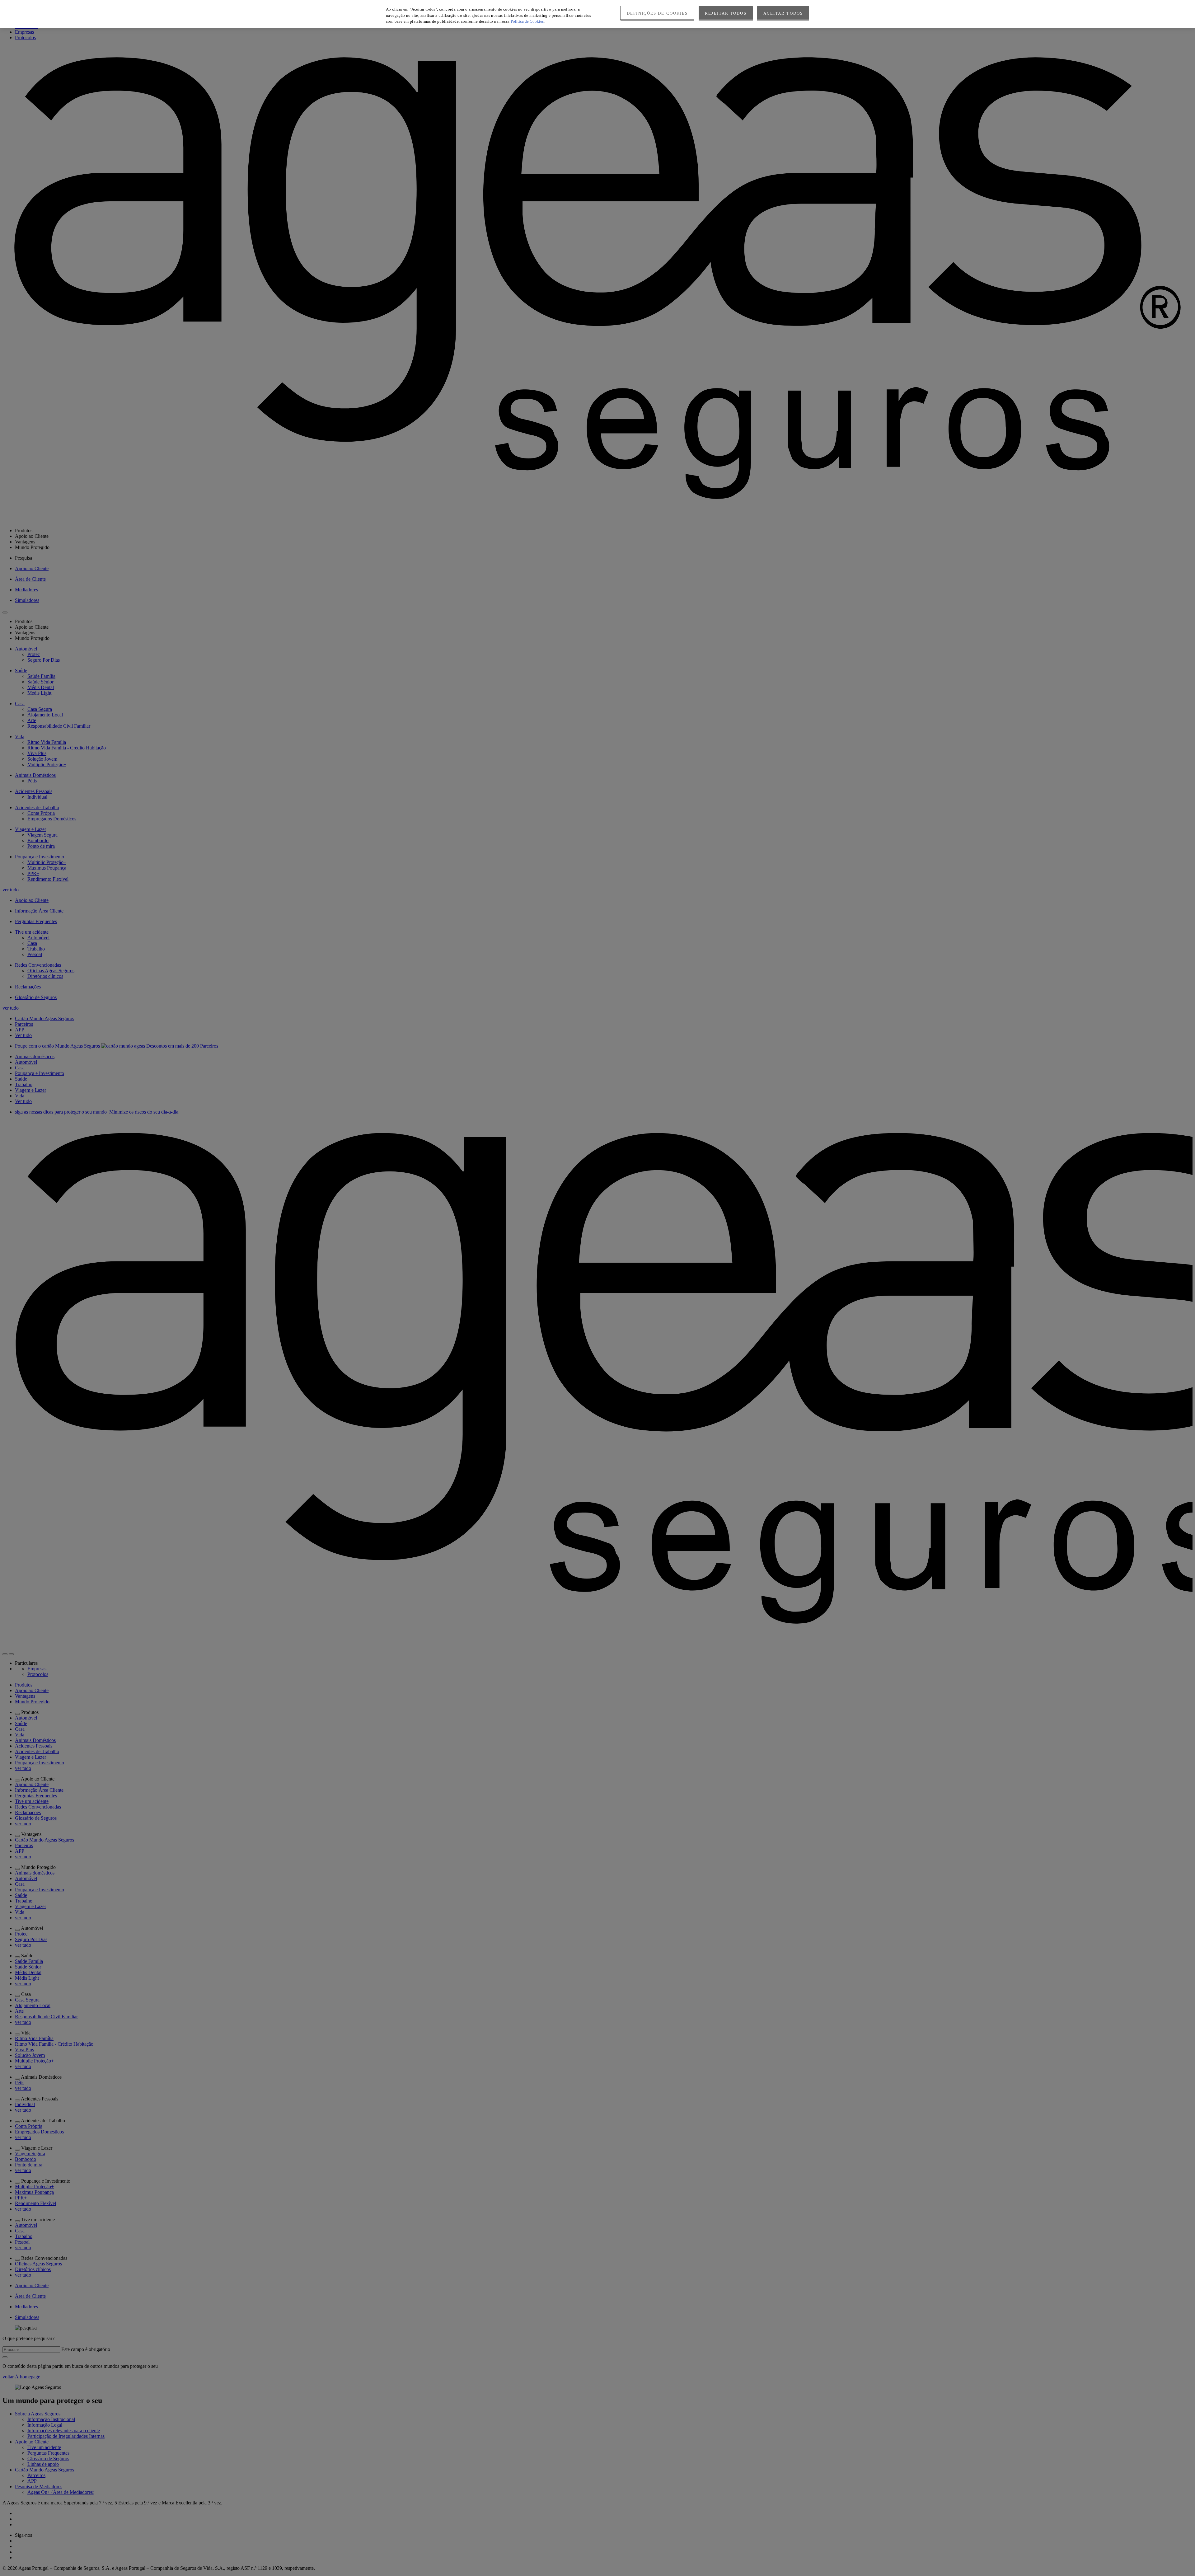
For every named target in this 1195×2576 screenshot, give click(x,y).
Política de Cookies (527, 21)
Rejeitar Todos (726, 13)
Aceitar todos (783, 13)
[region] (597, 14)
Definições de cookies (657, 13)
